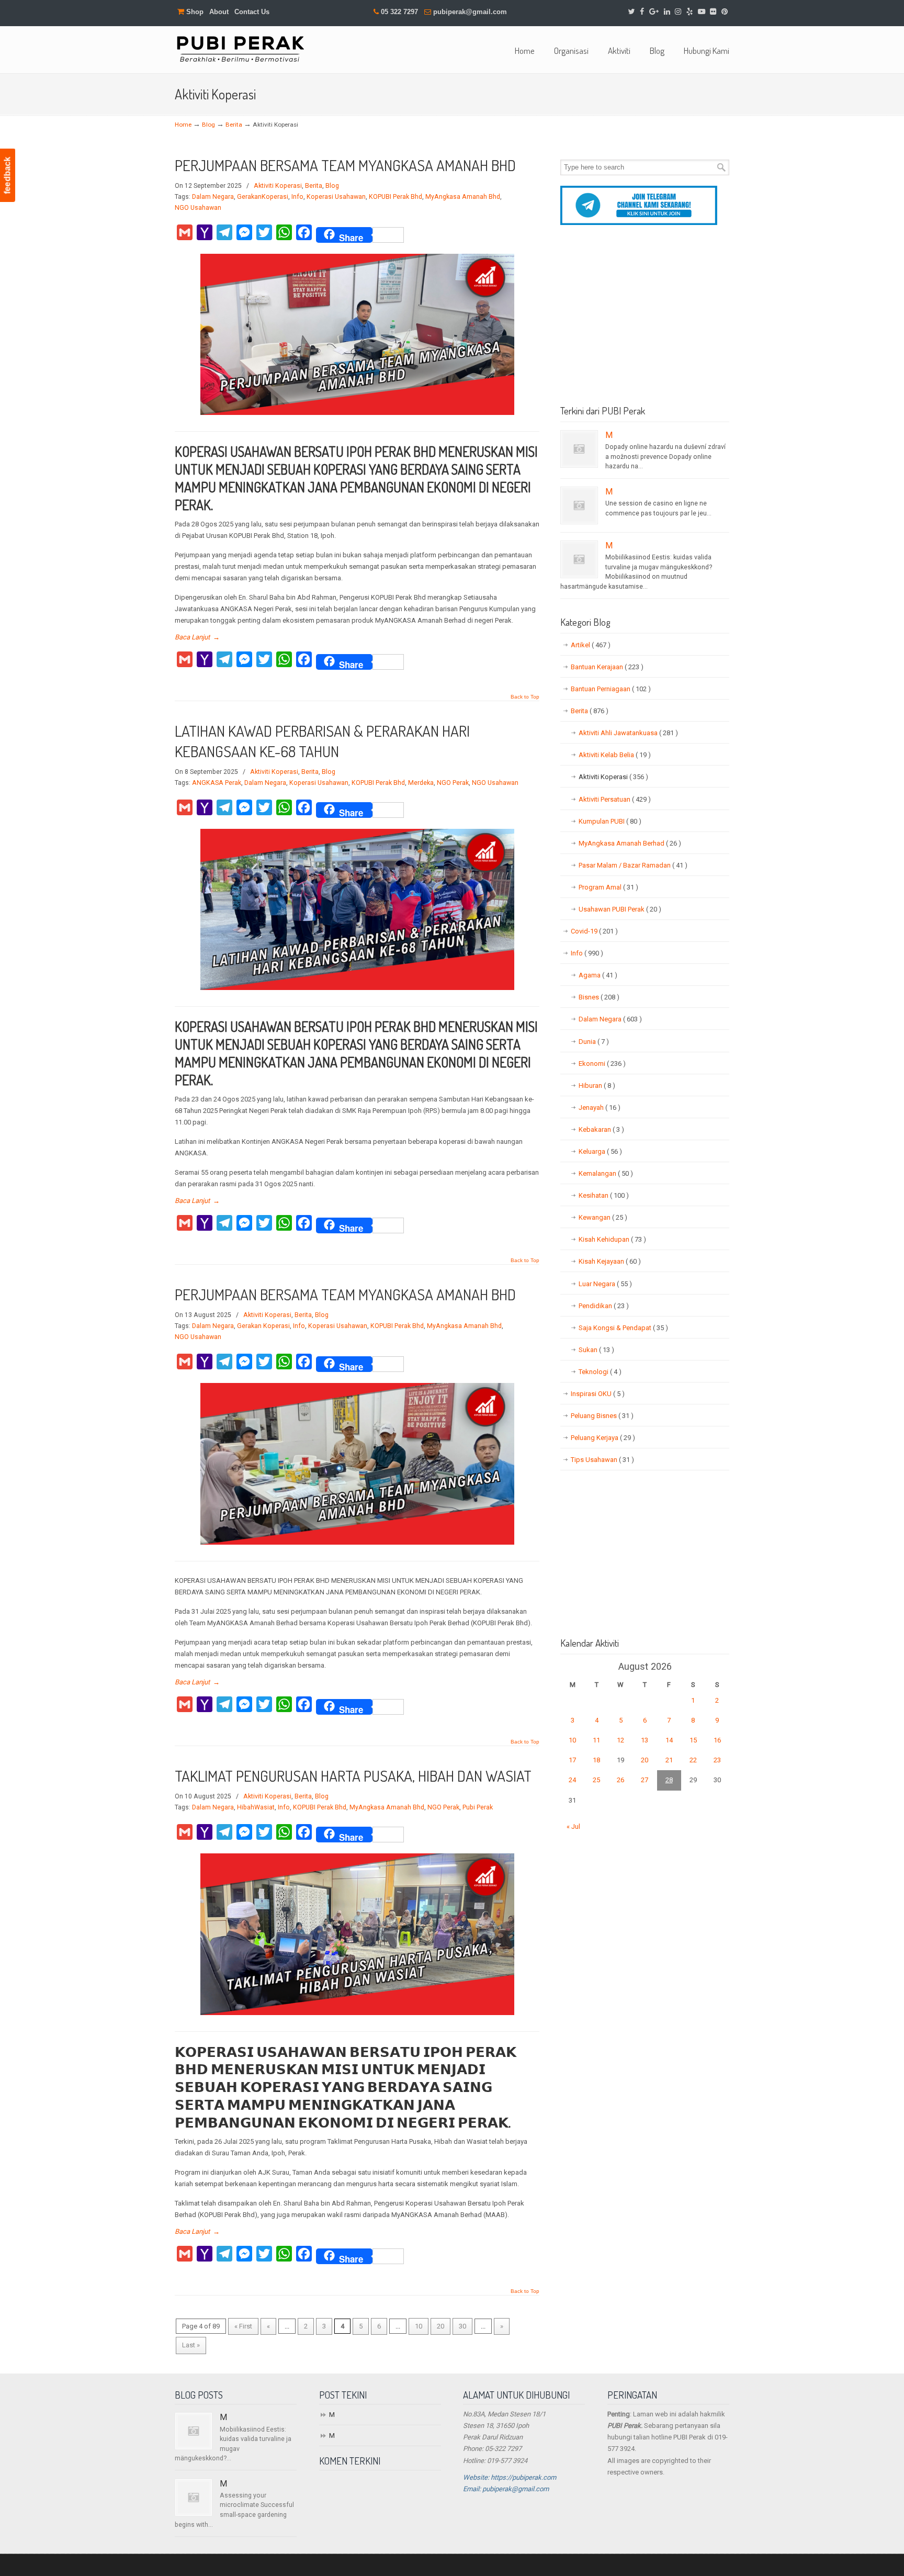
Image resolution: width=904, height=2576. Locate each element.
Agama (598, 975)
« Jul (573, 1826)
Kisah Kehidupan (612, 1239)
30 (462, 2326)
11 (596, 1740)
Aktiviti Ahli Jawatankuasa (628, 733)
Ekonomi (602, 1064)
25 (596, 1780)
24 (572, 1780)
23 (717, 1760)
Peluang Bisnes (602, 1416)
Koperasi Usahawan (336, 197)
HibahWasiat (256, 1807)
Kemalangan (606, 1173)
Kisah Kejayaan (610, 1261)
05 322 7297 (399, 12)
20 (440, 2326)
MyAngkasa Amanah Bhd (463, 197)
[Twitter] (632, 12)
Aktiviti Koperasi (278, 186)
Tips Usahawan (602, 1460)
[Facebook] (642, 12)
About (219, 12)
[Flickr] (714, 12)
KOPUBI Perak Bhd (395, 197)
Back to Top (525, 697)
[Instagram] (678, 12)
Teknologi (600, 1372)
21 (669, 1760)
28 (669, 1780)
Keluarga (600, 1151)
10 (419, 2326)
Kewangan (603, 1217)
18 (596, 1760)
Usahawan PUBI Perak (620, 909)
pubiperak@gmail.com (470, 12)
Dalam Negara (213, 197)
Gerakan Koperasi (263, 1326)
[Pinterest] (725, 12)
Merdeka (421, 783)
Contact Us (252, 12)
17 (572, 1760)
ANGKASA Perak (217, 783)
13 (645, 1740)
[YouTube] (702, 12)
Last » (191, 2345)
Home (183, 125)
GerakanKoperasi (263, 197)
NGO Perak (453, 783)
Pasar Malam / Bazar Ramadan (633, 865)
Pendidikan (604, 1306)
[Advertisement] (645, 319)
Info (297, 197)
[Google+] (654, 12)
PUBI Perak (240, 48)
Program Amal (608, 887)
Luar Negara (605, 1284)
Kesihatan (604, 1195)
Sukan (596, 1350)
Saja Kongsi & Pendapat (623, 1328)
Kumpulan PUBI (610, 821)
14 (669, 1740)
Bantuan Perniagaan (611, 689)
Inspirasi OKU (598, 1394)
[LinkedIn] (667, 12)
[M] (579, 449)
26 (620, 1780)
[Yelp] (690, 12)
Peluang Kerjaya (603, 1438)
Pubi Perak (478, 1807)
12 (620, 1740)
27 (645, 1780)
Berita (234, 125)
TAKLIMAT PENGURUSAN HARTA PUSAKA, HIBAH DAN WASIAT (353, 1776)
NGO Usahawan (198, 208)
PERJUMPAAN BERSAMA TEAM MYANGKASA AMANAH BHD (345, 165)
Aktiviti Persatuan (615, 799)
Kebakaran (601, 1129)
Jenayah (600, 1107)
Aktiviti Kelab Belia (615, 755)
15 (693, 1740)
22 (693, 1760)
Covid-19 (594, 931)
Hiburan (597, 1085)
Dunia (594, 1042)
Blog (208, 125)
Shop (194, 12)
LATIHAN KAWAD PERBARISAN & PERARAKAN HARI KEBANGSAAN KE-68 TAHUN (322, 741)
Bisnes (599, 997)
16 (717, 1740)
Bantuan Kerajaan (607, 667)
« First (243, 2326)
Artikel (591, 645)
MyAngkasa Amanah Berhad (630, 843)
